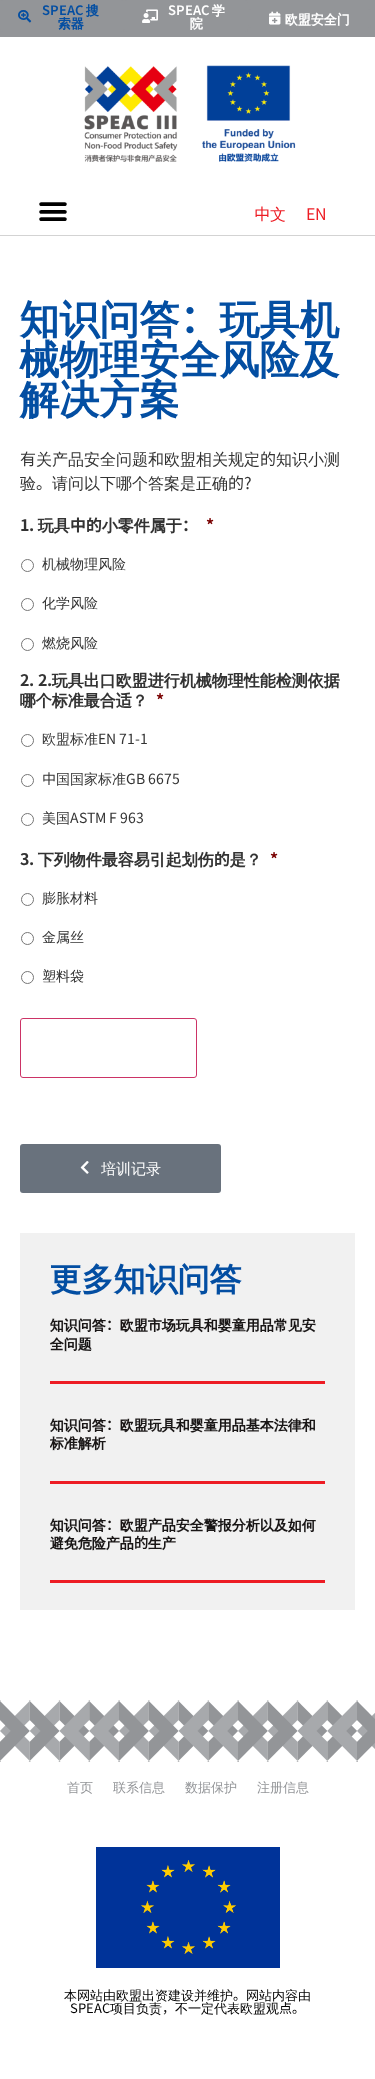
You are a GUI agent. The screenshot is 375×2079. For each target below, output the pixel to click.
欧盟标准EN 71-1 (95, 738)
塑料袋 (63, 975)
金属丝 (63, 936)
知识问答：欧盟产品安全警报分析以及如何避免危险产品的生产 (183, 1532)
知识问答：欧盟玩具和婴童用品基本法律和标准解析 (183, 1432)
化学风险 (70, 602)
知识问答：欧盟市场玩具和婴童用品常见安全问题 (183, 1332)
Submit (108, 1047)
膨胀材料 (70, 897)
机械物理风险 (84, 563)
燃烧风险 (70, 642)
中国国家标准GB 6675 (111, 778)
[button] (52, 212)
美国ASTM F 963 (93, 817)
